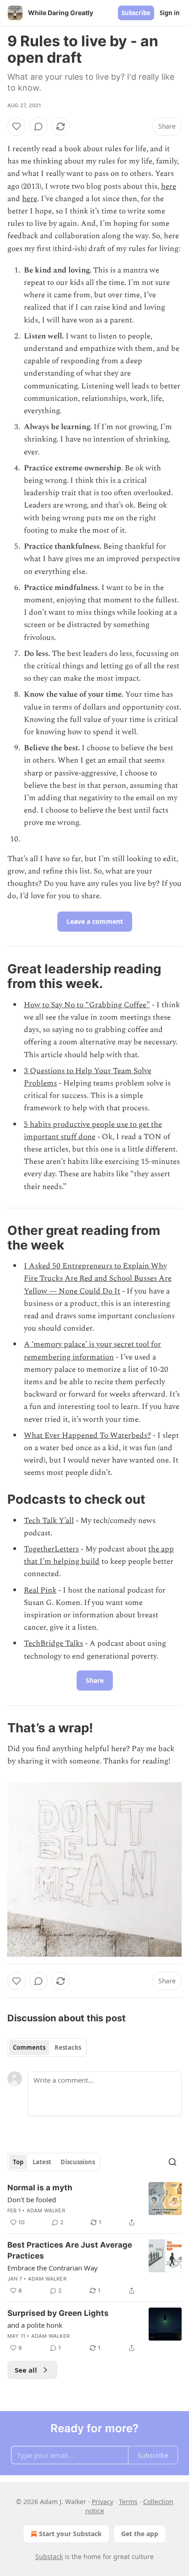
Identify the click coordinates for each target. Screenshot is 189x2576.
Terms (128, 2502)
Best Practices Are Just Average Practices (70, 2250)
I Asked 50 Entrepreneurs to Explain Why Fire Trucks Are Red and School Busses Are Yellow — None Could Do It (98, 1278)
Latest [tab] (42, 2162)
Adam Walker (46, 2210)
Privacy (103, 2502)
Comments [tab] (29, 2047)
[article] (94, 2205)
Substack (49, 2557)
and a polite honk (35, 2325)
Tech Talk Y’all (49, 1521)
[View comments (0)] (39, 126)
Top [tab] (18, 2162)
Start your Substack (70, 2534)
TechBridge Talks (53, 1643)
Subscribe (136, 13)
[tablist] (47, 2047)
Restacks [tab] (68, 2047)
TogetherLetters (51, 1549)
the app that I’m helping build (99, 1555)
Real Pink (40, 1590)
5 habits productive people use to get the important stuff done (93, 1131)
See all (26, 2370)
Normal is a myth (40, 2188)
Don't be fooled (32, 2199)
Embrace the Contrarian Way (53, 2268)
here (169, 186)
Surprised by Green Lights (58, 2313)
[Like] (17, 126)
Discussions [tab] (78, 2162)
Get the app (140, 2534)
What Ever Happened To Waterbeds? (87, 1435)
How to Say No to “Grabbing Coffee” (87, 1005)
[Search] (172, 2162)
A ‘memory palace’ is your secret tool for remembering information (92, 1351)
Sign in (170, 13)
